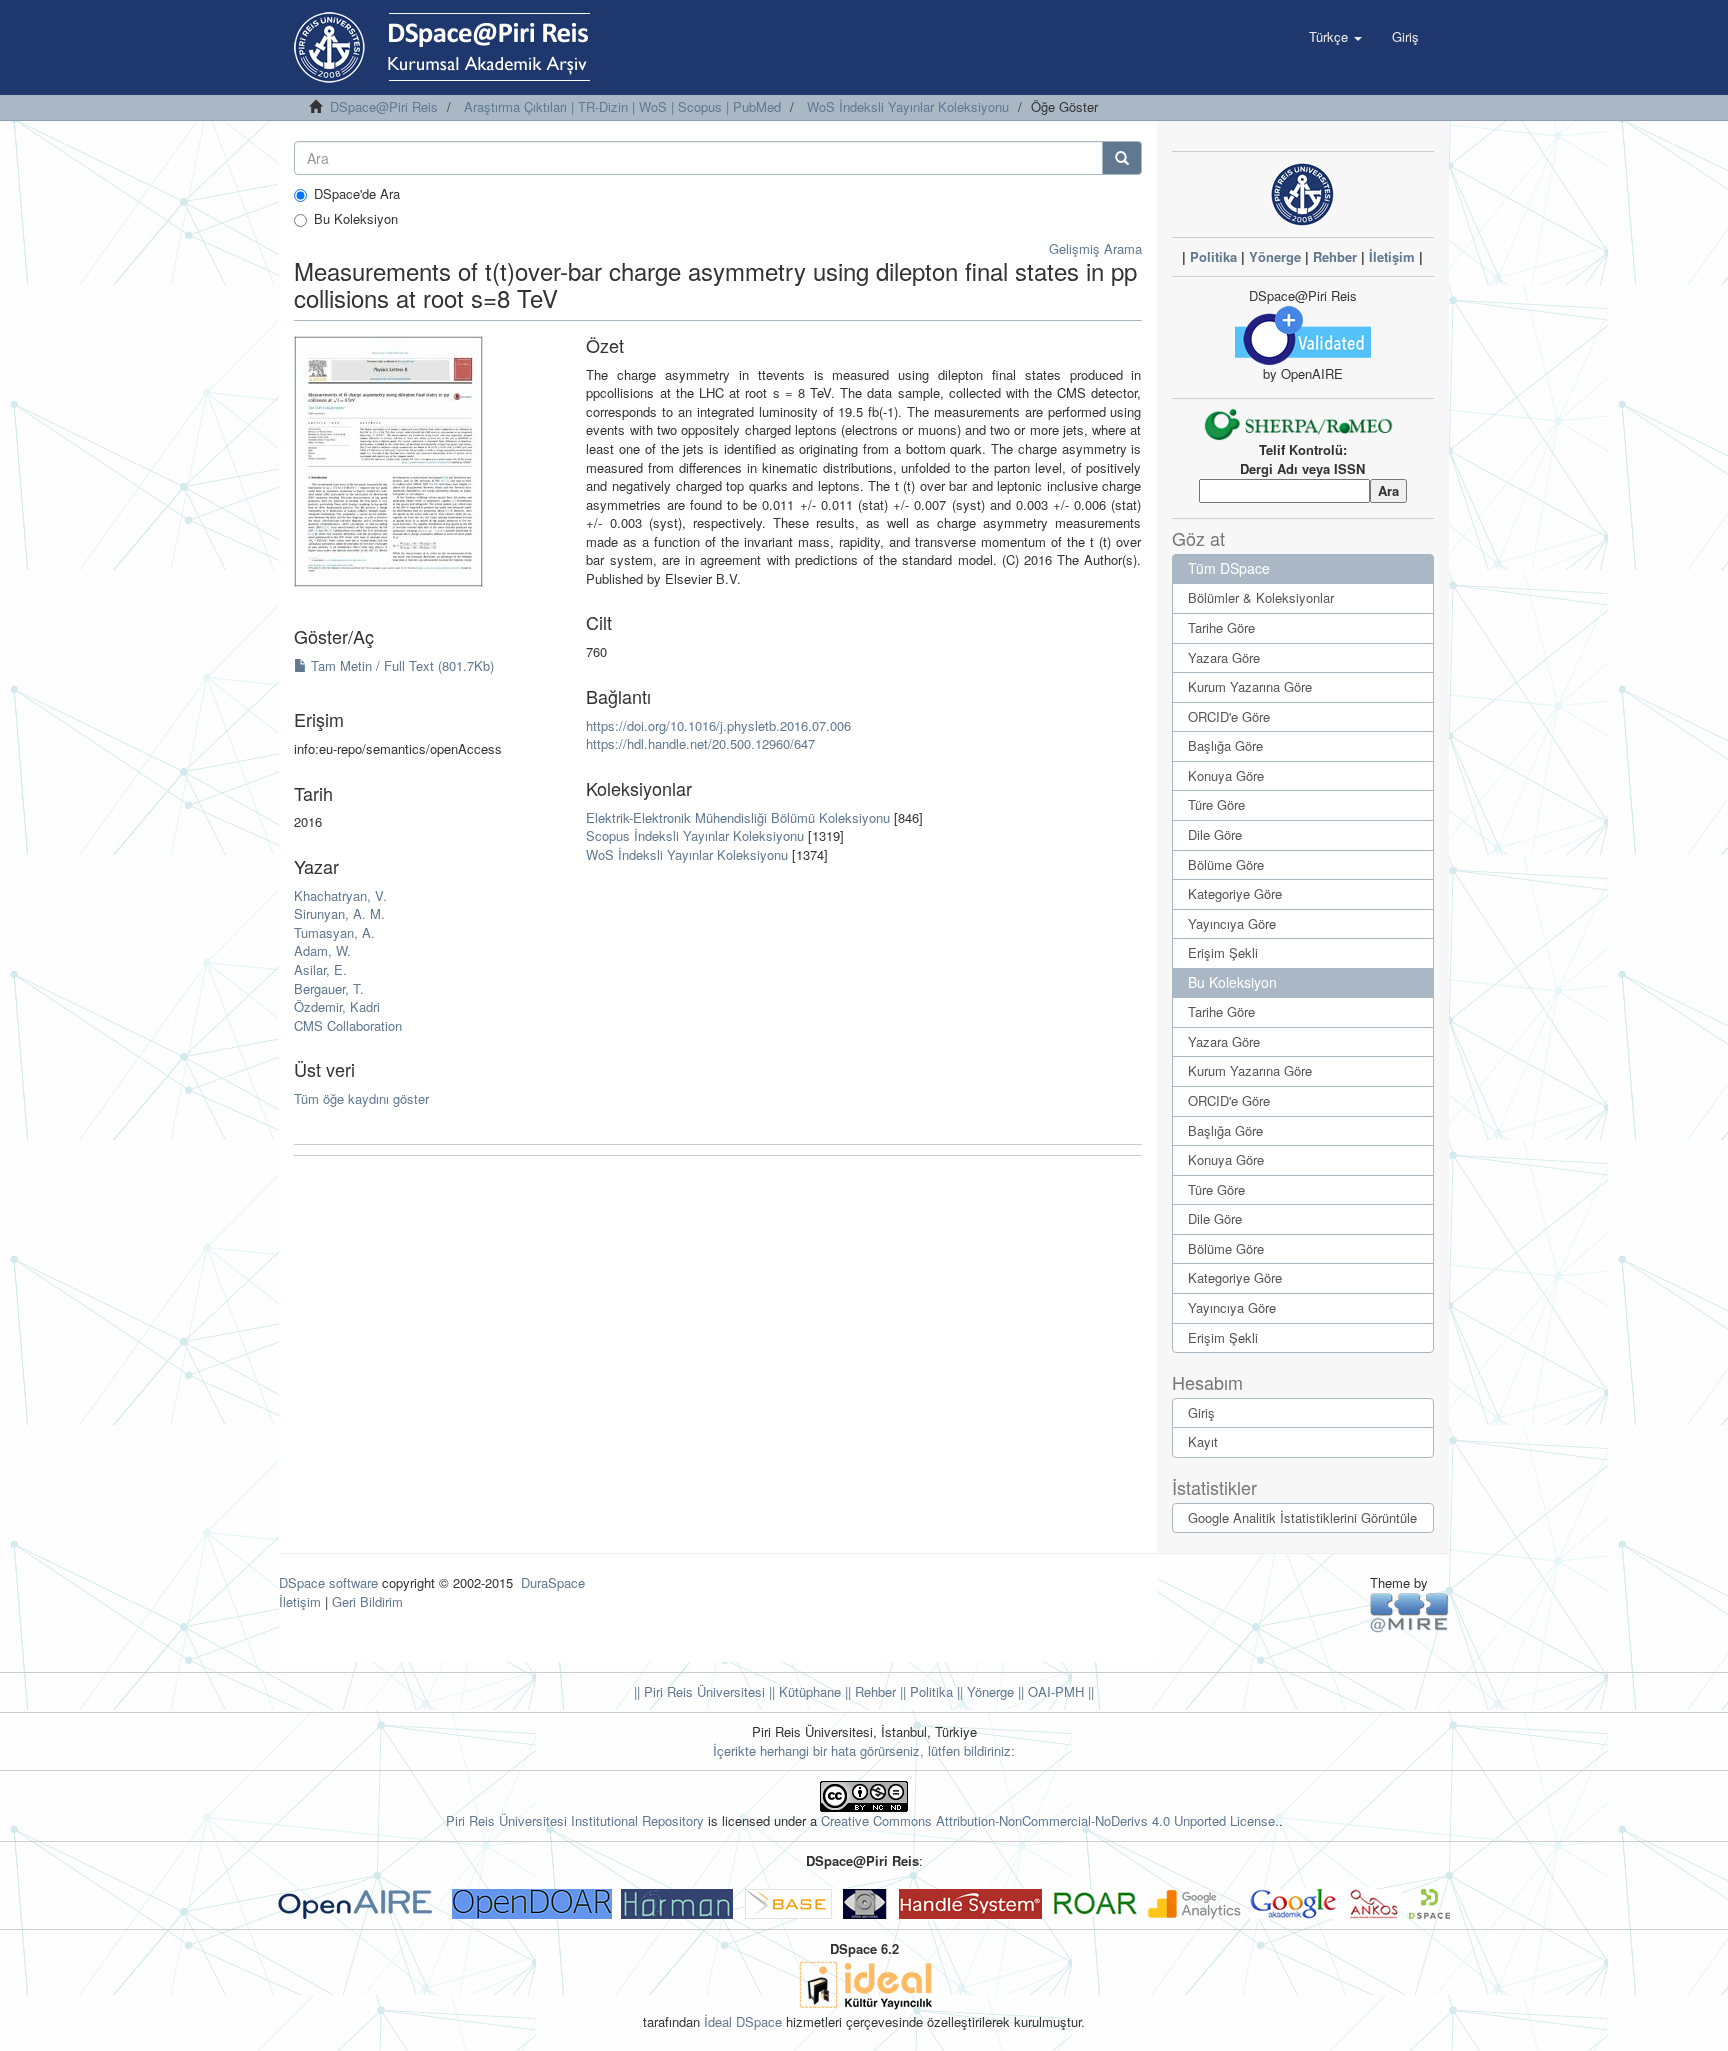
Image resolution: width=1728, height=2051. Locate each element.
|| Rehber (868, 1691)
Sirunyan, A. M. (339, 913)
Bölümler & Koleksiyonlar (1261, 597)
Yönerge (1275, 256)
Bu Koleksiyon (356, 219)
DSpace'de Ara (357, 194)
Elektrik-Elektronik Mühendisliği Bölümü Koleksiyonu (738, 817)
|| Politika (924, 1691)
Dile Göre (1215, 834)
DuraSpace (553, 1582)
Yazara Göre (1224, 657)
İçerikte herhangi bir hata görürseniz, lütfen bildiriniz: (864, 1750)
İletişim (1392, 256)
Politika (1213, 256)
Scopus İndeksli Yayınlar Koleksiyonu (695, 835)
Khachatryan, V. (340, 895)
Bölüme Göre (1226, 864)
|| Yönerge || (988, 1691)
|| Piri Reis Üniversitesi (699, 1691)
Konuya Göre (1226, 775)
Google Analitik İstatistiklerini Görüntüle (1302, 1517)
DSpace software (328, 1582)
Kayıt (1203, 1441)
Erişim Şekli (1223, 952)
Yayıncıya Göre (1232, 923)
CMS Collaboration (348, 1025)
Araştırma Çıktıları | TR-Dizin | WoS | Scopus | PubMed (622, 106)
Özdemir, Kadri (337, 1006)
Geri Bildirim (367, 1601)
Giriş (1201, 1412)
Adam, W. (322, 950)
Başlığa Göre (1225, 745)
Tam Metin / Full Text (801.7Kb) (400, 665)
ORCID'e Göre (1229, 716)
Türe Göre (1216, 804)
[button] (1335, 37)
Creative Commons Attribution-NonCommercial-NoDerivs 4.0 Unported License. (1050, 1820)
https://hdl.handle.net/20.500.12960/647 (700, 743)
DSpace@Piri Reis (384, 106)
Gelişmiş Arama (1095, 248)
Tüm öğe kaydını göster (361, 1098)
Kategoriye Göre (1235, 893)
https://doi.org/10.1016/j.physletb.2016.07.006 (718, 725)
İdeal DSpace (743, 2021)
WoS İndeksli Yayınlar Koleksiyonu (908, 106)
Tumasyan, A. (334, 932)
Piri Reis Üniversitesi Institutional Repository (575, 1820)
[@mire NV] (1409, 1611)
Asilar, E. (320, 969)
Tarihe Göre (1221, 627)
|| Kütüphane (803, 1691)
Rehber (1335, 256)
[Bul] (1122, 158)
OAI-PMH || (1059, 1691)
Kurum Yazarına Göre (1250, 686)
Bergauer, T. (329, 988)
